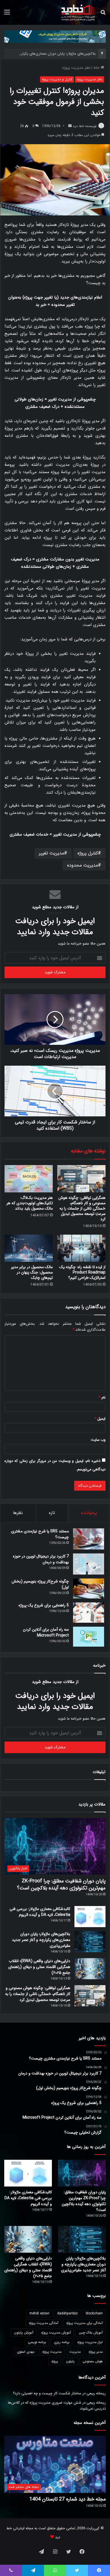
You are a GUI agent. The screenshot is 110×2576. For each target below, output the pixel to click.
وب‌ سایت (98, 1440)
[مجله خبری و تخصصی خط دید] (78, 12)
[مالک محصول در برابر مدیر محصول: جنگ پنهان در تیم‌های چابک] (29, 1248)
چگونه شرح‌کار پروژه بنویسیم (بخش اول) (40, 1584)
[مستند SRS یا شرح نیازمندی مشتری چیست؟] (89, 1539)
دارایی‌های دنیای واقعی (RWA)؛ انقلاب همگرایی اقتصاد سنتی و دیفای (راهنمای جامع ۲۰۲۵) (39, 1967)
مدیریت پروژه (52, 2352)
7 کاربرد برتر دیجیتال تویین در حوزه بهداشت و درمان (41, 1559)
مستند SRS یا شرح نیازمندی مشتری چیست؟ (40, 1534)
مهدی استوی (26, 2352)
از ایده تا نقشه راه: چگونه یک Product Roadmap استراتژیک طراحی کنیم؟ (82, 1272)
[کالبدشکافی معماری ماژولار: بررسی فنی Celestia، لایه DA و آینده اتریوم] (90, 1917)
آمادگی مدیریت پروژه (44, 2323)
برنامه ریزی (62, 2342)
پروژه (55, 2361)
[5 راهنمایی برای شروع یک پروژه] (89, 1613)
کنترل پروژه (88, 853)
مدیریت (75, 2352)
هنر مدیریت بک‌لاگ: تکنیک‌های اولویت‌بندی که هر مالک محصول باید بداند (30, 1203)
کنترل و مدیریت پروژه (57, 79)
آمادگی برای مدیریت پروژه (84, 2323)
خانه (97, 68)
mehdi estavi (39, 2313)
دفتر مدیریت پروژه (76, 68)
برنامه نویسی (37, 2342)
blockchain (94, 2313)
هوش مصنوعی (93, 2361)
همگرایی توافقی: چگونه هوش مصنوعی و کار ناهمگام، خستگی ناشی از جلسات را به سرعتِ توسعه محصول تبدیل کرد (82, 1208)
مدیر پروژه (96, 2352)
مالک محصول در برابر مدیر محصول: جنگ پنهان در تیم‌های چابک (32, 1272)
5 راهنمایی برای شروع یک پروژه (44, 1605)
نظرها (18, 1513)
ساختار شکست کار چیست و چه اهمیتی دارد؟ (47, 2393)
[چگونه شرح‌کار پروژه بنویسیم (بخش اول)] (89, 1589)
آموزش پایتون (24, 2333)
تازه (52, 1513)
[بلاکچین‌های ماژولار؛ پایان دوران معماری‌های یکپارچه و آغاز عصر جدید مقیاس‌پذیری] (90, 1942)
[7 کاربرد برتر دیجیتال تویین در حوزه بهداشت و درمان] (89, 1564)
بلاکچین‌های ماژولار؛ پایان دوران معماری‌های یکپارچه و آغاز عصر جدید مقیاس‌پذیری (41, 1940)
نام (102, 1398)
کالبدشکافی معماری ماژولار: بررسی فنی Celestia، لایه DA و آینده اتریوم (40, 1912)
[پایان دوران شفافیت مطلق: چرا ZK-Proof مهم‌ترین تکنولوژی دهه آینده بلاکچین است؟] (82, 2173)
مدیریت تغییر (51, 853)
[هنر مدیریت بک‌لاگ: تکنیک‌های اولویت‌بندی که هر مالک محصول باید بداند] (29, 1179)
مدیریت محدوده (82, 865)
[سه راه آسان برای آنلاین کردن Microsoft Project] (89, 1637)
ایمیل (100, 1419)
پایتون (70, 2361)
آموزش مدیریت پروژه (56, 2333)
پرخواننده (89, 1513)
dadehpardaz (68, 2313)
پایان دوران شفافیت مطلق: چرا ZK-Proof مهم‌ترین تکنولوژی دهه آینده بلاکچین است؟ (61, 1884)
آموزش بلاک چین (91, 2333)
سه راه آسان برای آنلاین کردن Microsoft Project (46, 1632)
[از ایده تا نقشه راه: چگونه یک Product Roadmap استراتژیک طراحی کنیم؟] (81, 1248)
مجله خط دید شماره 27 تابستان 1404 (68, 2499)
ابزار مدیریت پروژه (90, 2342)
